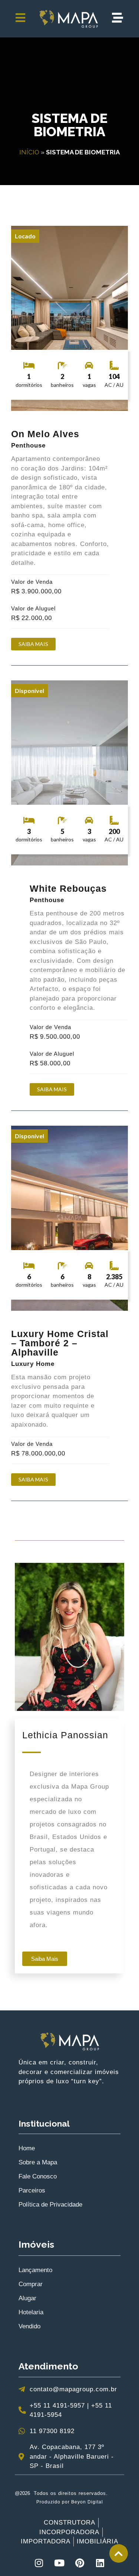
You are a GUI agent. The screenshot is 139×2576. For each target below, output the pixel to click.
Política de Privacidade (50, 2205)
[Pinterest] (80, 2563)
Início (29, 152)
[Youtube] (59, 2563)
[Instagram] (39, 2563)
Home (27, 2148)
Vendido (29, 2326)
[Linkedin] (100, 2563)
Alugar (27, 2298)
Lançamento (35, 2270)
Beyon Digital (87, 2502)
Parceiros (32, 2190)
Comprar (31, 2284)
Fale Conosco (38, 2176)
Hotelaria (31, 2312)
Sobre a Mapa (38, 2162)
